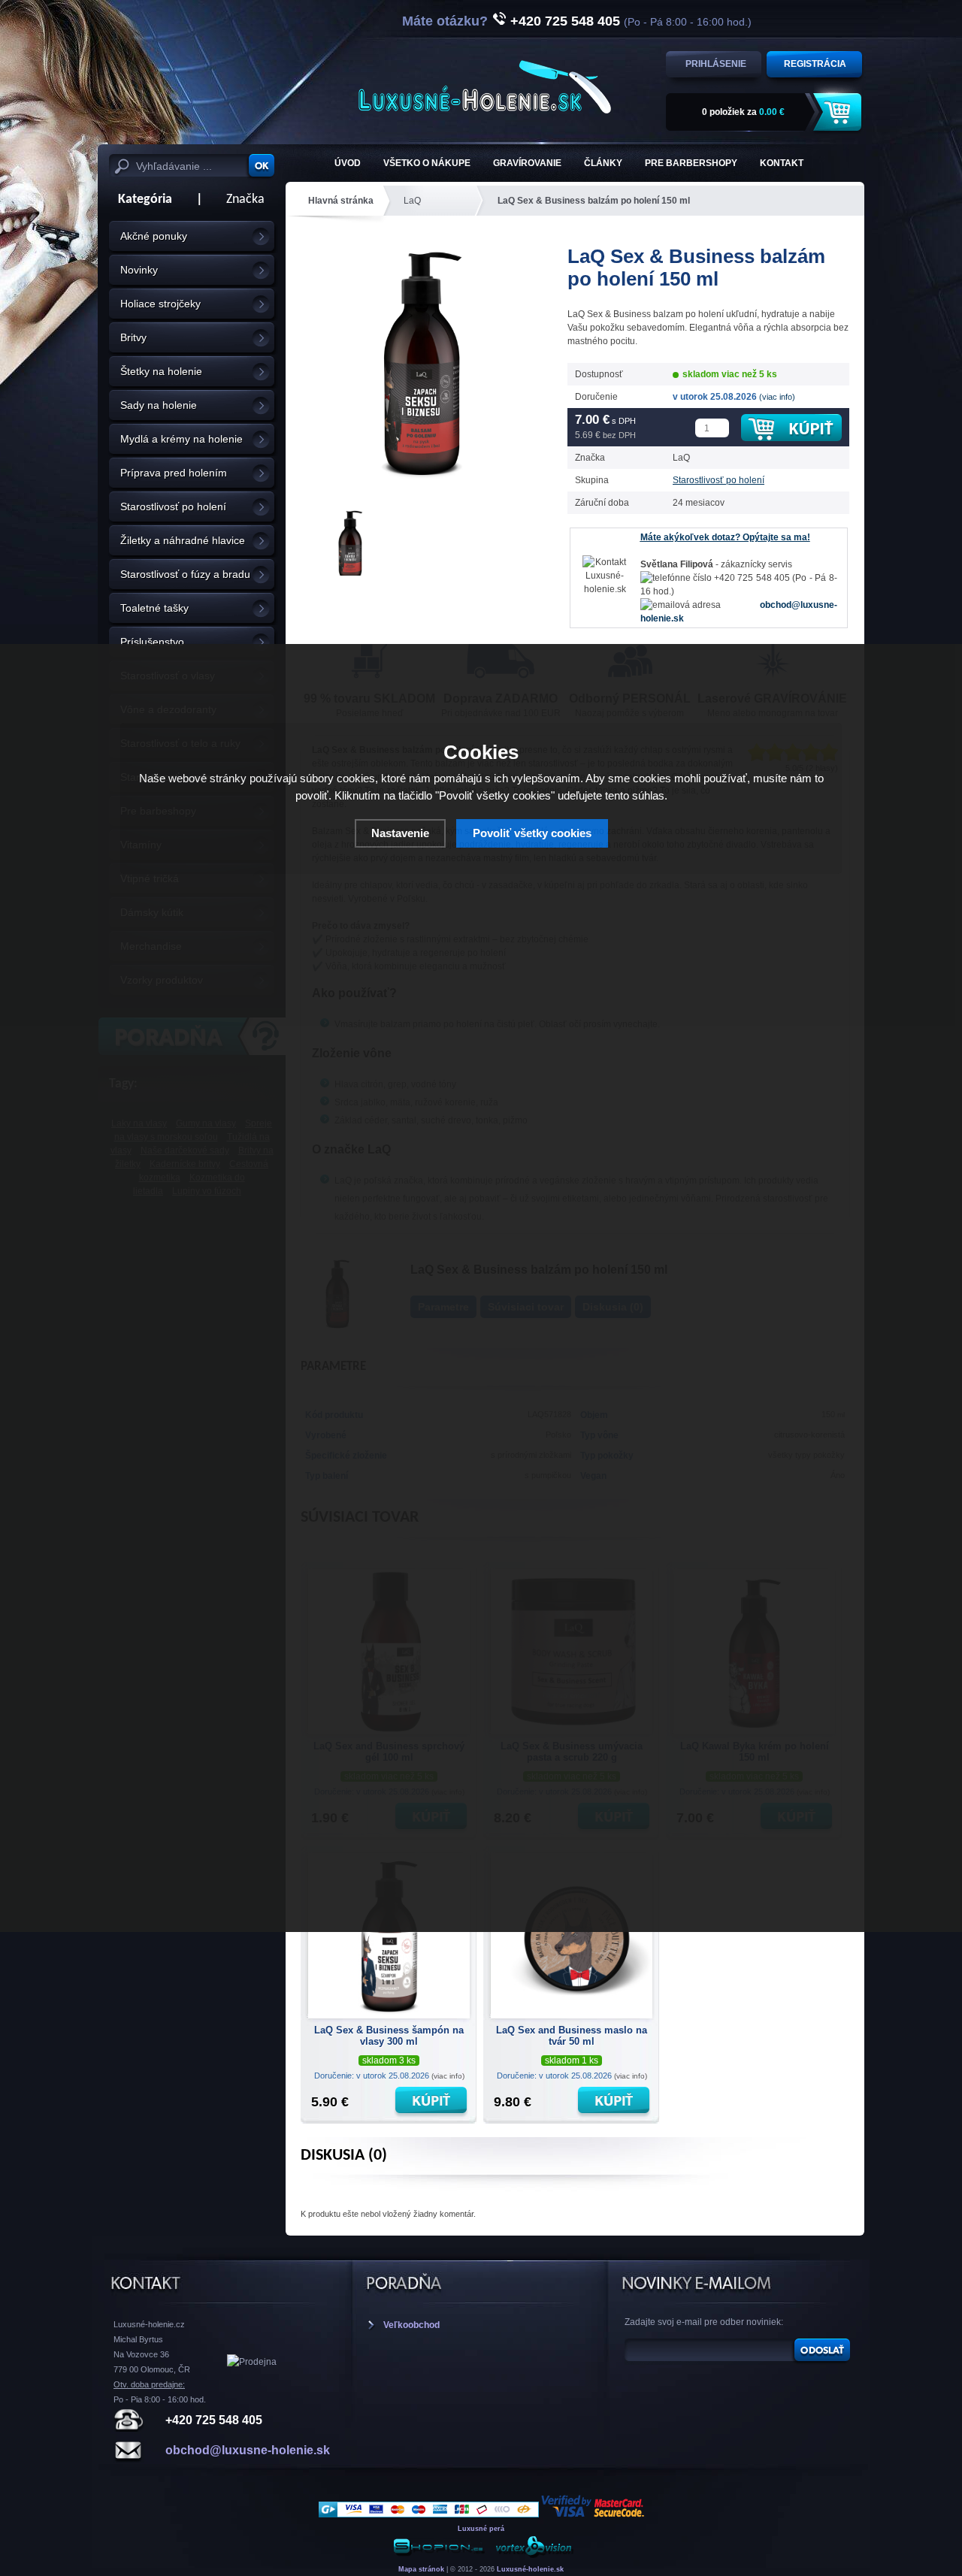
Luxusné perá (481, 2529)
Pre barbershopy (691, 163)
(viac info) (777, 397)
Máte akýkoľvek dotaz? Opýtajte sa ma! (725, 537)
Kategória (141, 200)
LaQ (412, 201)
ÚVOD (348, 163)
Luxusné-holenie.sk (530, 2569)
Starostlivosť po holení (718, 480)
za (743, 112)
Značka (245, 200)
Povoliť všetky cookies (532, 833)
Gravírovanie (527, 163)
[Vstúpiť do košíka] (839, 112)
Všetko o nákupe (427, 163)
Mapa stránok (421, 2569)
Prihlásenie (716, 64)
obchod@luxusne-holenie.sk (248, 2450)
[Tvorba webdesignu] (534, 2555)
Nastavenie (400, 833)
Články (603, 163)
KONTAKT (782, 163)
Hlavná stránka (341, 201)
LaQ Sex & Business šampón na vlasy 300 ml (389, 2036)
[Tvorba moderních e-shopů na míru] (439, 2555)
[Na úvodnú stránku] (485, 87)
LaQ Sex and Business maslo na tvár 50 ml (572, 2036)
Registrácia (815, 64)
